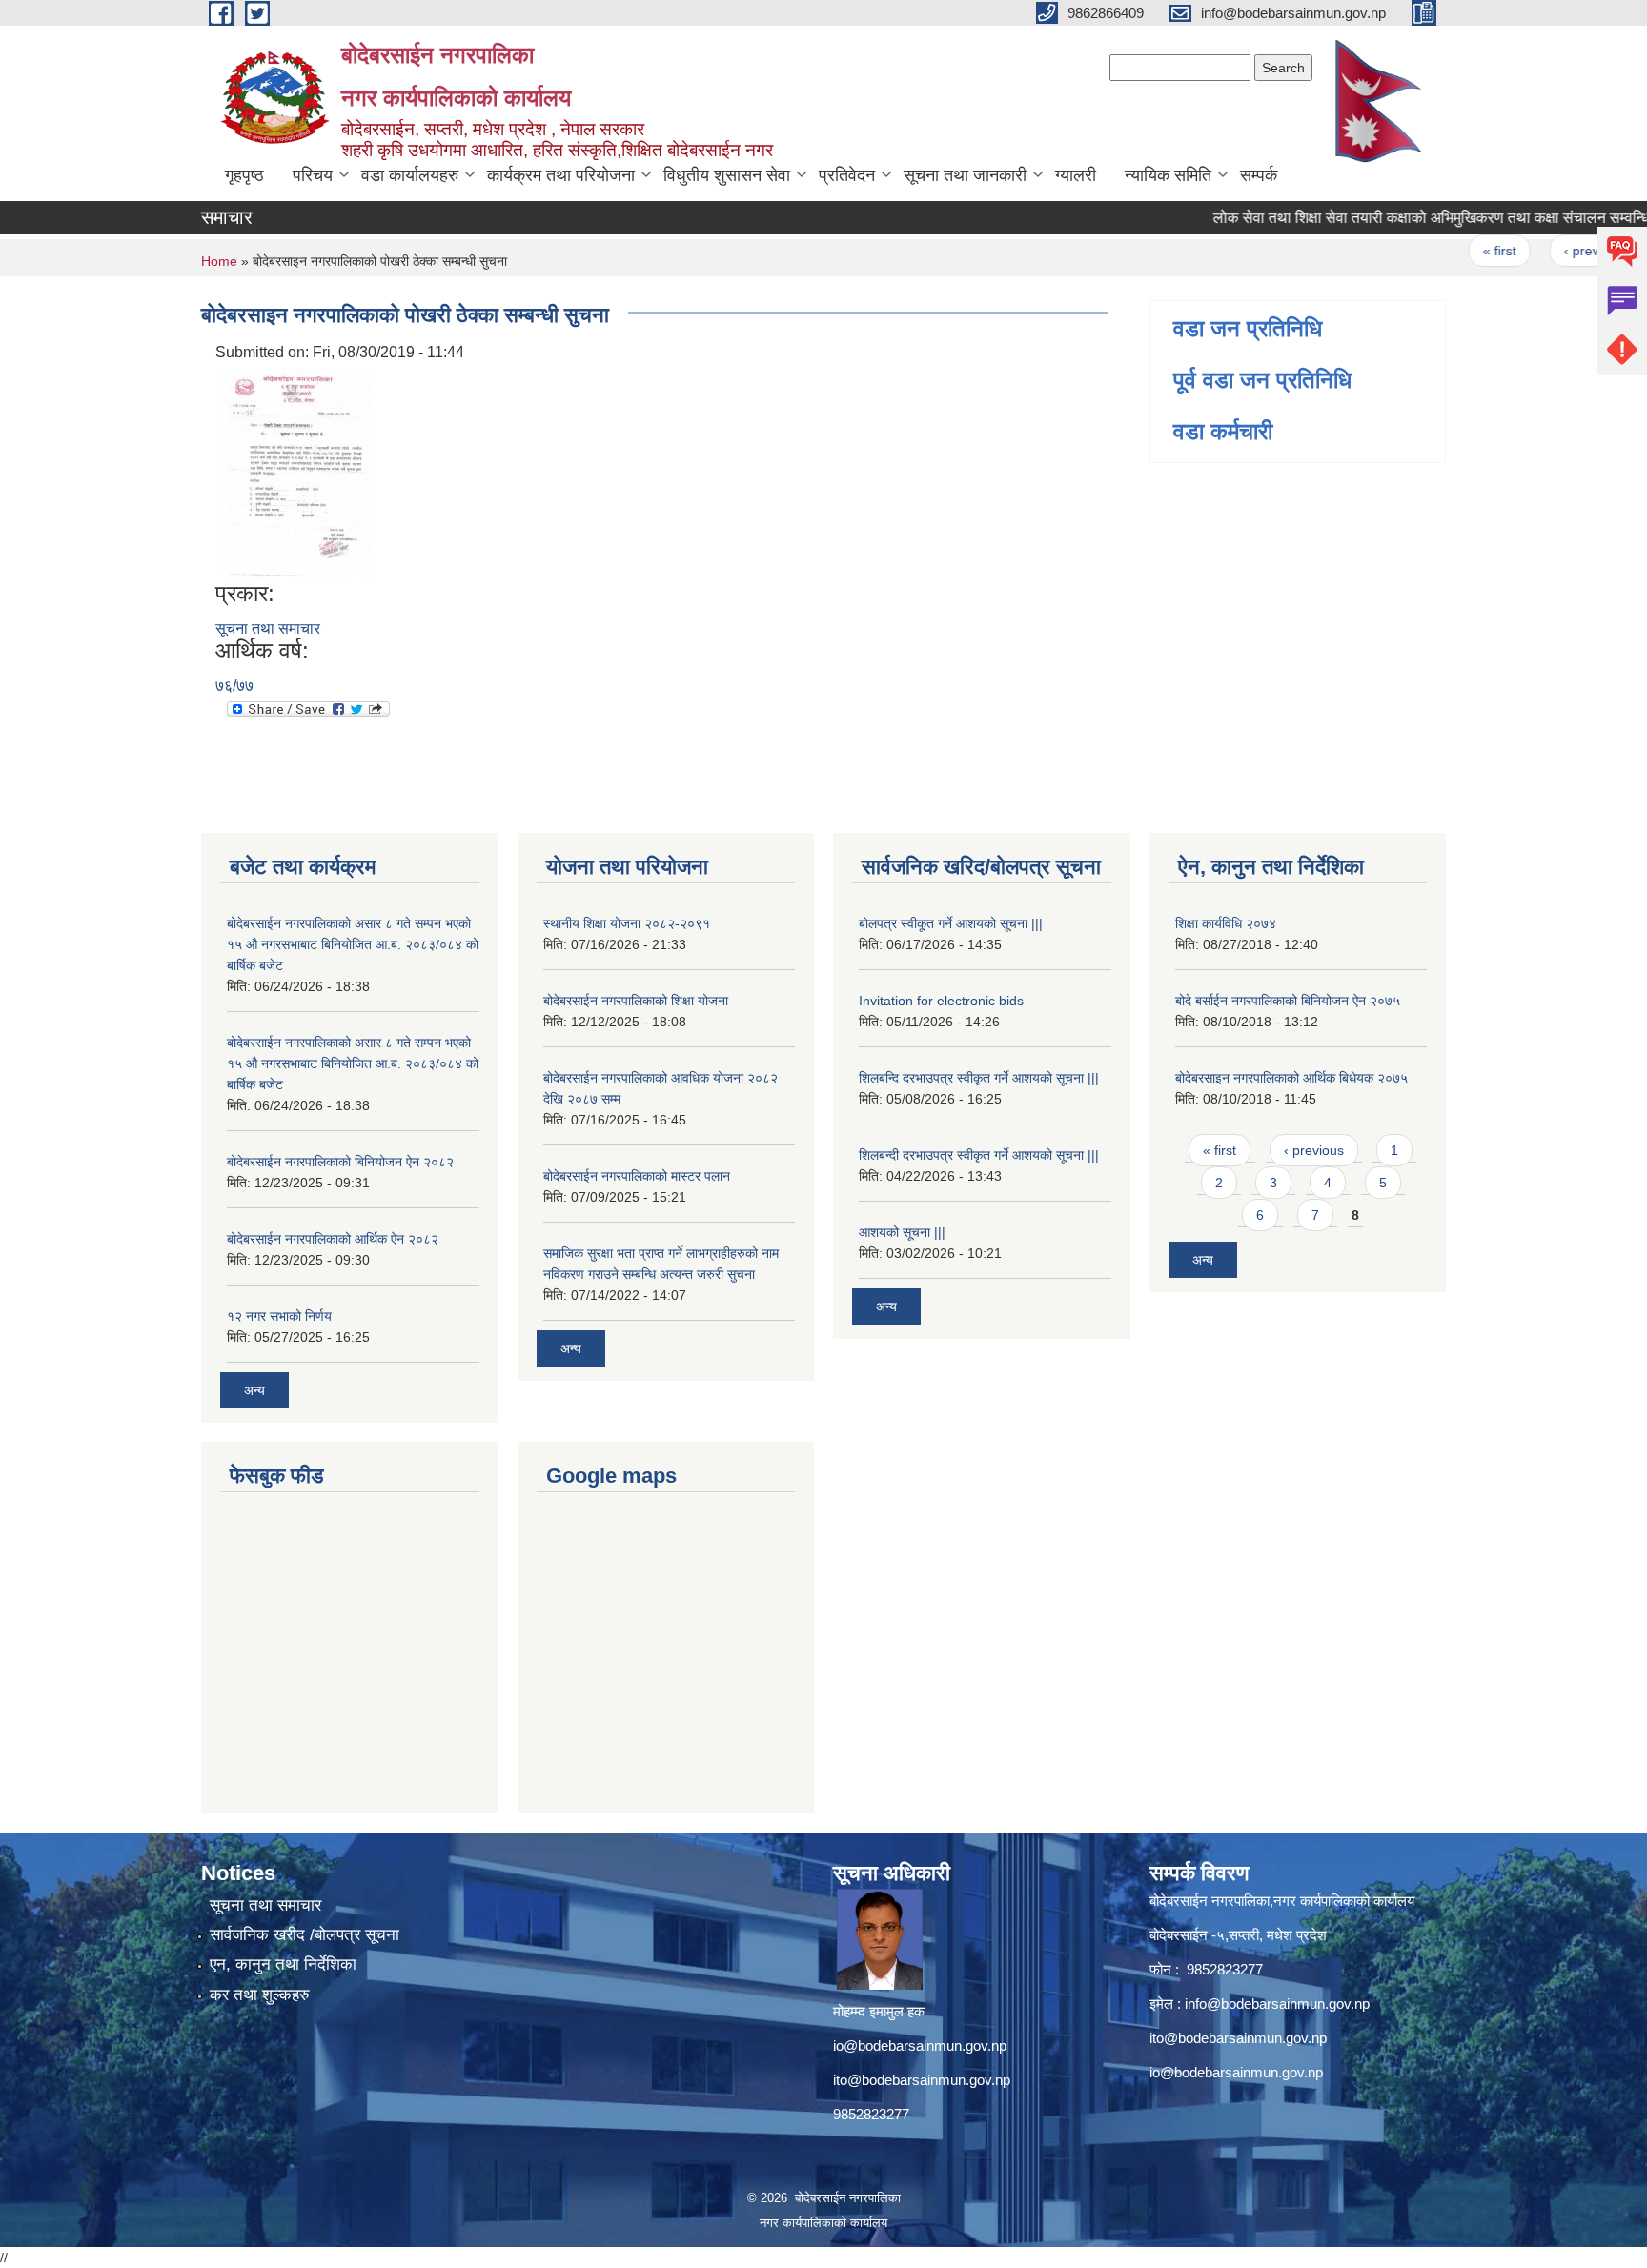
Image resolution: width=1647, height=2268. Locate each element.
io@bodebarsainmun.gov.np (920, 2045)
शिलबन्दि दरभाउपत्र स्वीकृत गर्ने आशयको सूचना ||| (979, 1078)
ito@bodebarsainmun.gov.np (922, 2080)
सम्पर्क (1259, 175)
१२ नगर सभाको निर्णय (279, 1316)
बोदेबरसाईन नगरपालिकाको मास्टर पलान (637, 1176)
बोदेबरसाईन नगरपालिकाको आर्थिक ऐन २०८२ (333, 1239)
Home (219, 261)
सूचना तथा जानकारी (965, 175)
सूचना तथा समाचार (268, 628)
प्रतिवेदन (847, 175)
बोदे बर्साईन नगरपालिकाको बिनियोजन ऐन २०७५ (1288, 1001)
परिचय (313, 175)
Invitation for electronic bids (941, 1001)
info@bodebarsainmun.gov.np (1277, 2004)
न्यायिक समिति (1168, 175)
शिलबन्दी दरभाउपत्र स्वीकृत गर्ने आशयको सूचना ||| (979, 1155)
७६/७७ (234, 686)
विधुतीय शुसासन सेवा (727, 175)
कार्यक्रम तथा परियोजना (561, 175)
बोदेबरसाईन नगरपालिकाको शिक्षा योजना (636, 1001)
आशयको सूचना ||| (902, 1232)
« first (1461, 251)
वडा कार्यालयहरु (410, 175)
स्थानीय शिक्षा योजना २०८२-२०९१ (627, 923)
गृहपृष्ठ (244, 175)
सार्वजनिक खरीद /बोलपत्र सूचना (305, 1935)
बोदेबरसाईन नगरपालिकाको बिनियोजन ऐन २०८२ (340, 1162)
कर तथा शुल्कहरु (260, 1995)
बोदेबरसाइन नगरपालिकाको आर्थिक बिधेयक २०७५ (1291, 1078)
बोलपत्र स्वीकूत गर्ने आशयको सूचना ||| (951, 923)
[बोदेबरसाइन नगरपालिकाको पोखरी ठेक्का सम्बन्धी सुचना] (296, 471)
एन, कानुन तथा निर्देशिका (283, 1964)
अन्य (254, 1390)
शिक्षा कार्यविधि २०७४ (1226, 923)
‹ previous (1555, 251)
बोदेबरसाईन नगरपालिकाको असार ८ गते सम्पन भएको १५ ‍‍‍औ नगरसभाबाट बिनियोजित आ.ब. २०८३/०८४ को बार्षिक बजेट (353, 944)
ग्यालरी (1076, 175)
